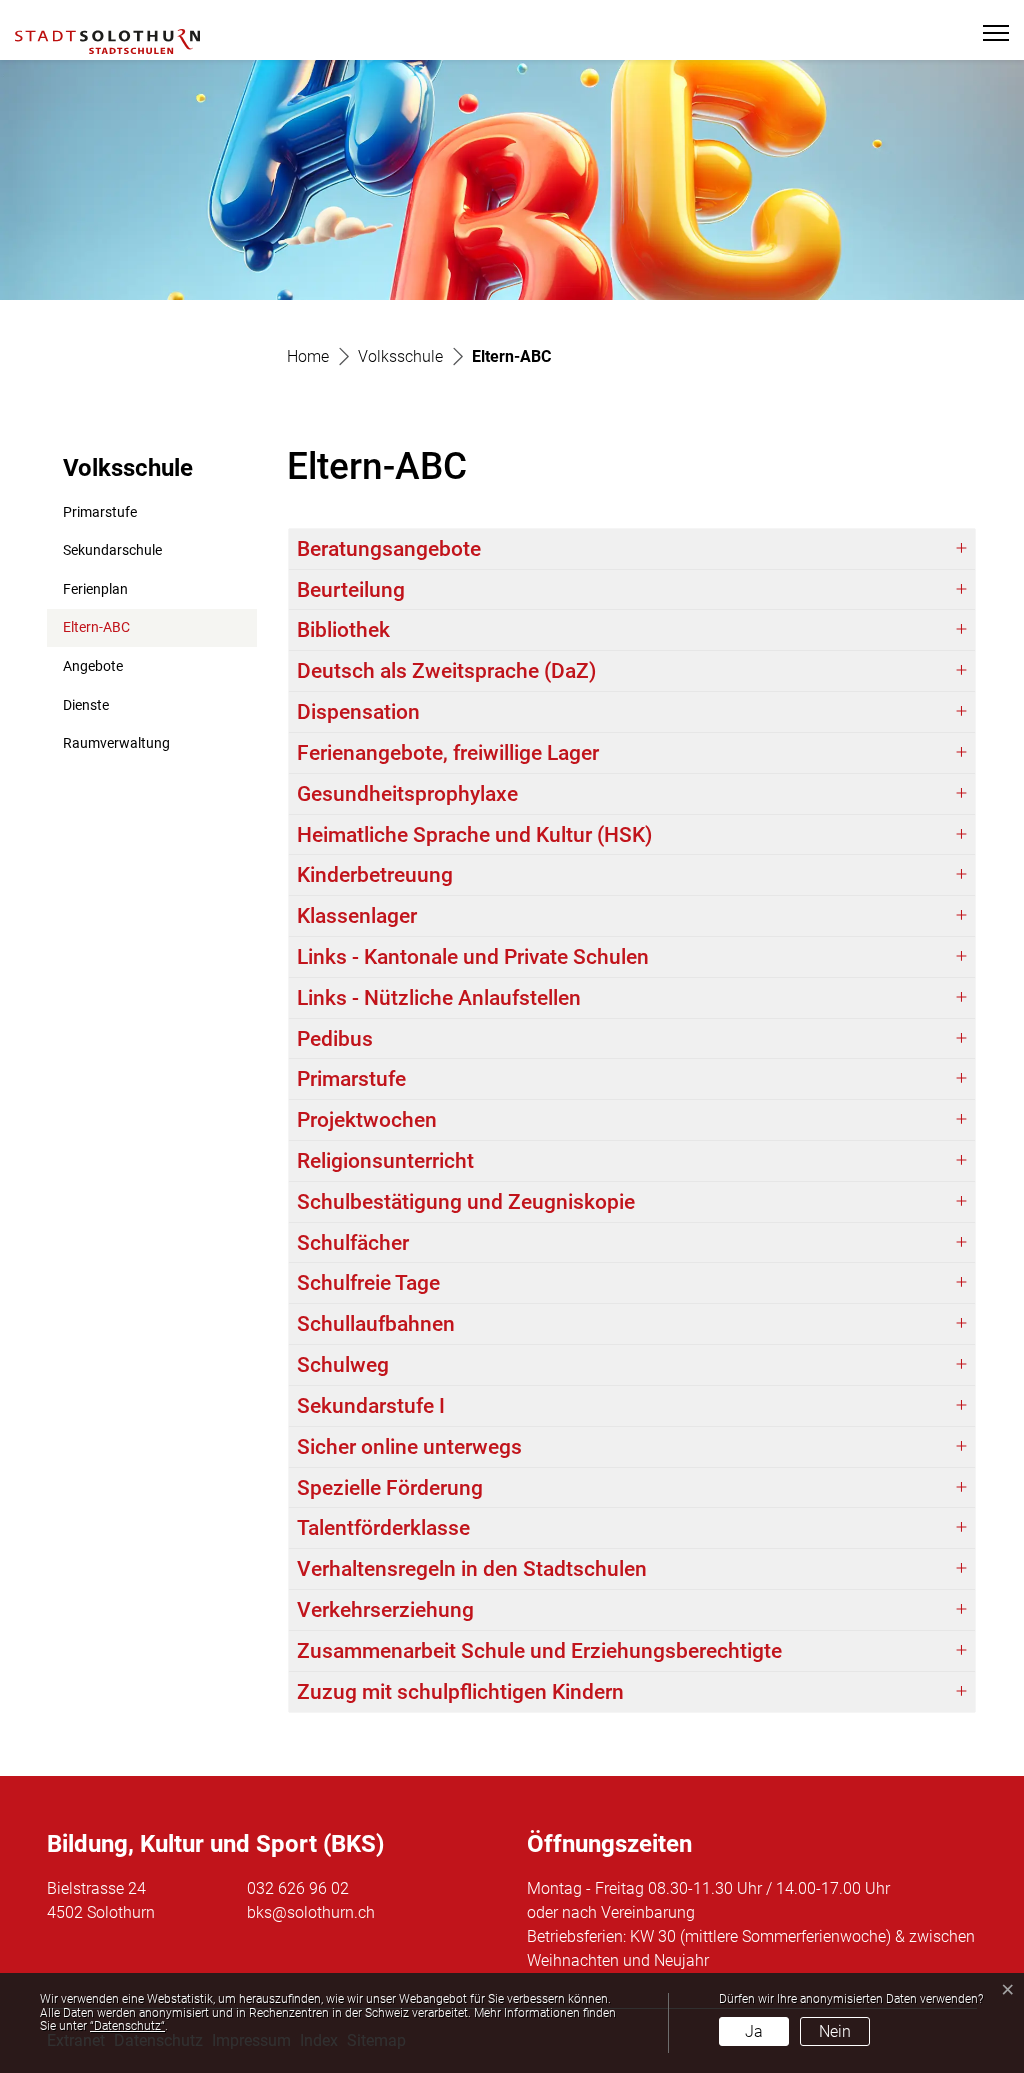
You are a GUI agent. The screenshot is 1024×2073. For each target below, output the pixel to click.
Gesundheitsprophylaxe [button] (407, 794)
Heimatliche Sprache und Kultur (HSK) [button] (474, 835)
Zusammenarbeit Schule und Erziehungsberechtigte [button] (539, 1651)
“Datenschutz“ (127, 2026)
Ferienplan (95, 589)
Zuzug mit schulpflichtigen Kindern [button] (460, 1692)
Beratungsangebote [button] (389, 549)
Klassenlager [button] (357, 916)
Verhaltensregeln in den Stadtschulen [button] (472, 1569)
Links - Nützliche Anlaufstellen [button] (439, 998)
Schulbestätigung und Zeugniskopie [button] (466, 1202)
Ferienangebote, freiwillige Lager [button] (448, 753)
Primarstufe (100, 512)
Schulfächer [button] (353, 1243)
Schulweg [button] (343, 1365)
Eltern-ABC (112, 633)
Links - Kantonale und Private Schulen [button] (473, 957)
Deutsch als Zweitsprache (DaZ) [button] (446, 671)
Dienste (86, 705)
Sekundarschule (112, 550)
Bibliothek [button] (343, 630)
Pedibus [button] (335, 1039)
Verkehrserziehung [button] (385, 1610)
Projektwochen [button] (367, 1120)
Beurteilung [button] (351, 590)
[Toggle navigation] (987, 33)
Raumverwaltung (116, 743)
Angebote (93, 666)
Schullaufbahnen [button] (376, 1324)
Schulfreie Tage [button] (368, 1283)
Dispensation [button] (358, 712)
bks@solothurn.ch (311, 1912)
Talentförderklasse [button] (383, 1528)
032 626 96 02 (298, 1888)
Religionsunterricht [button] (385, 1161)
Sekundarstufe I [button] (371, 1406)
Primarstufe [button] (351, 1079)
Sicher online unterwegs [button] (409, 1447)
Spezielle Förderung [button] (390, 1488)
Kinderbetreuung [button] (375, 875)
